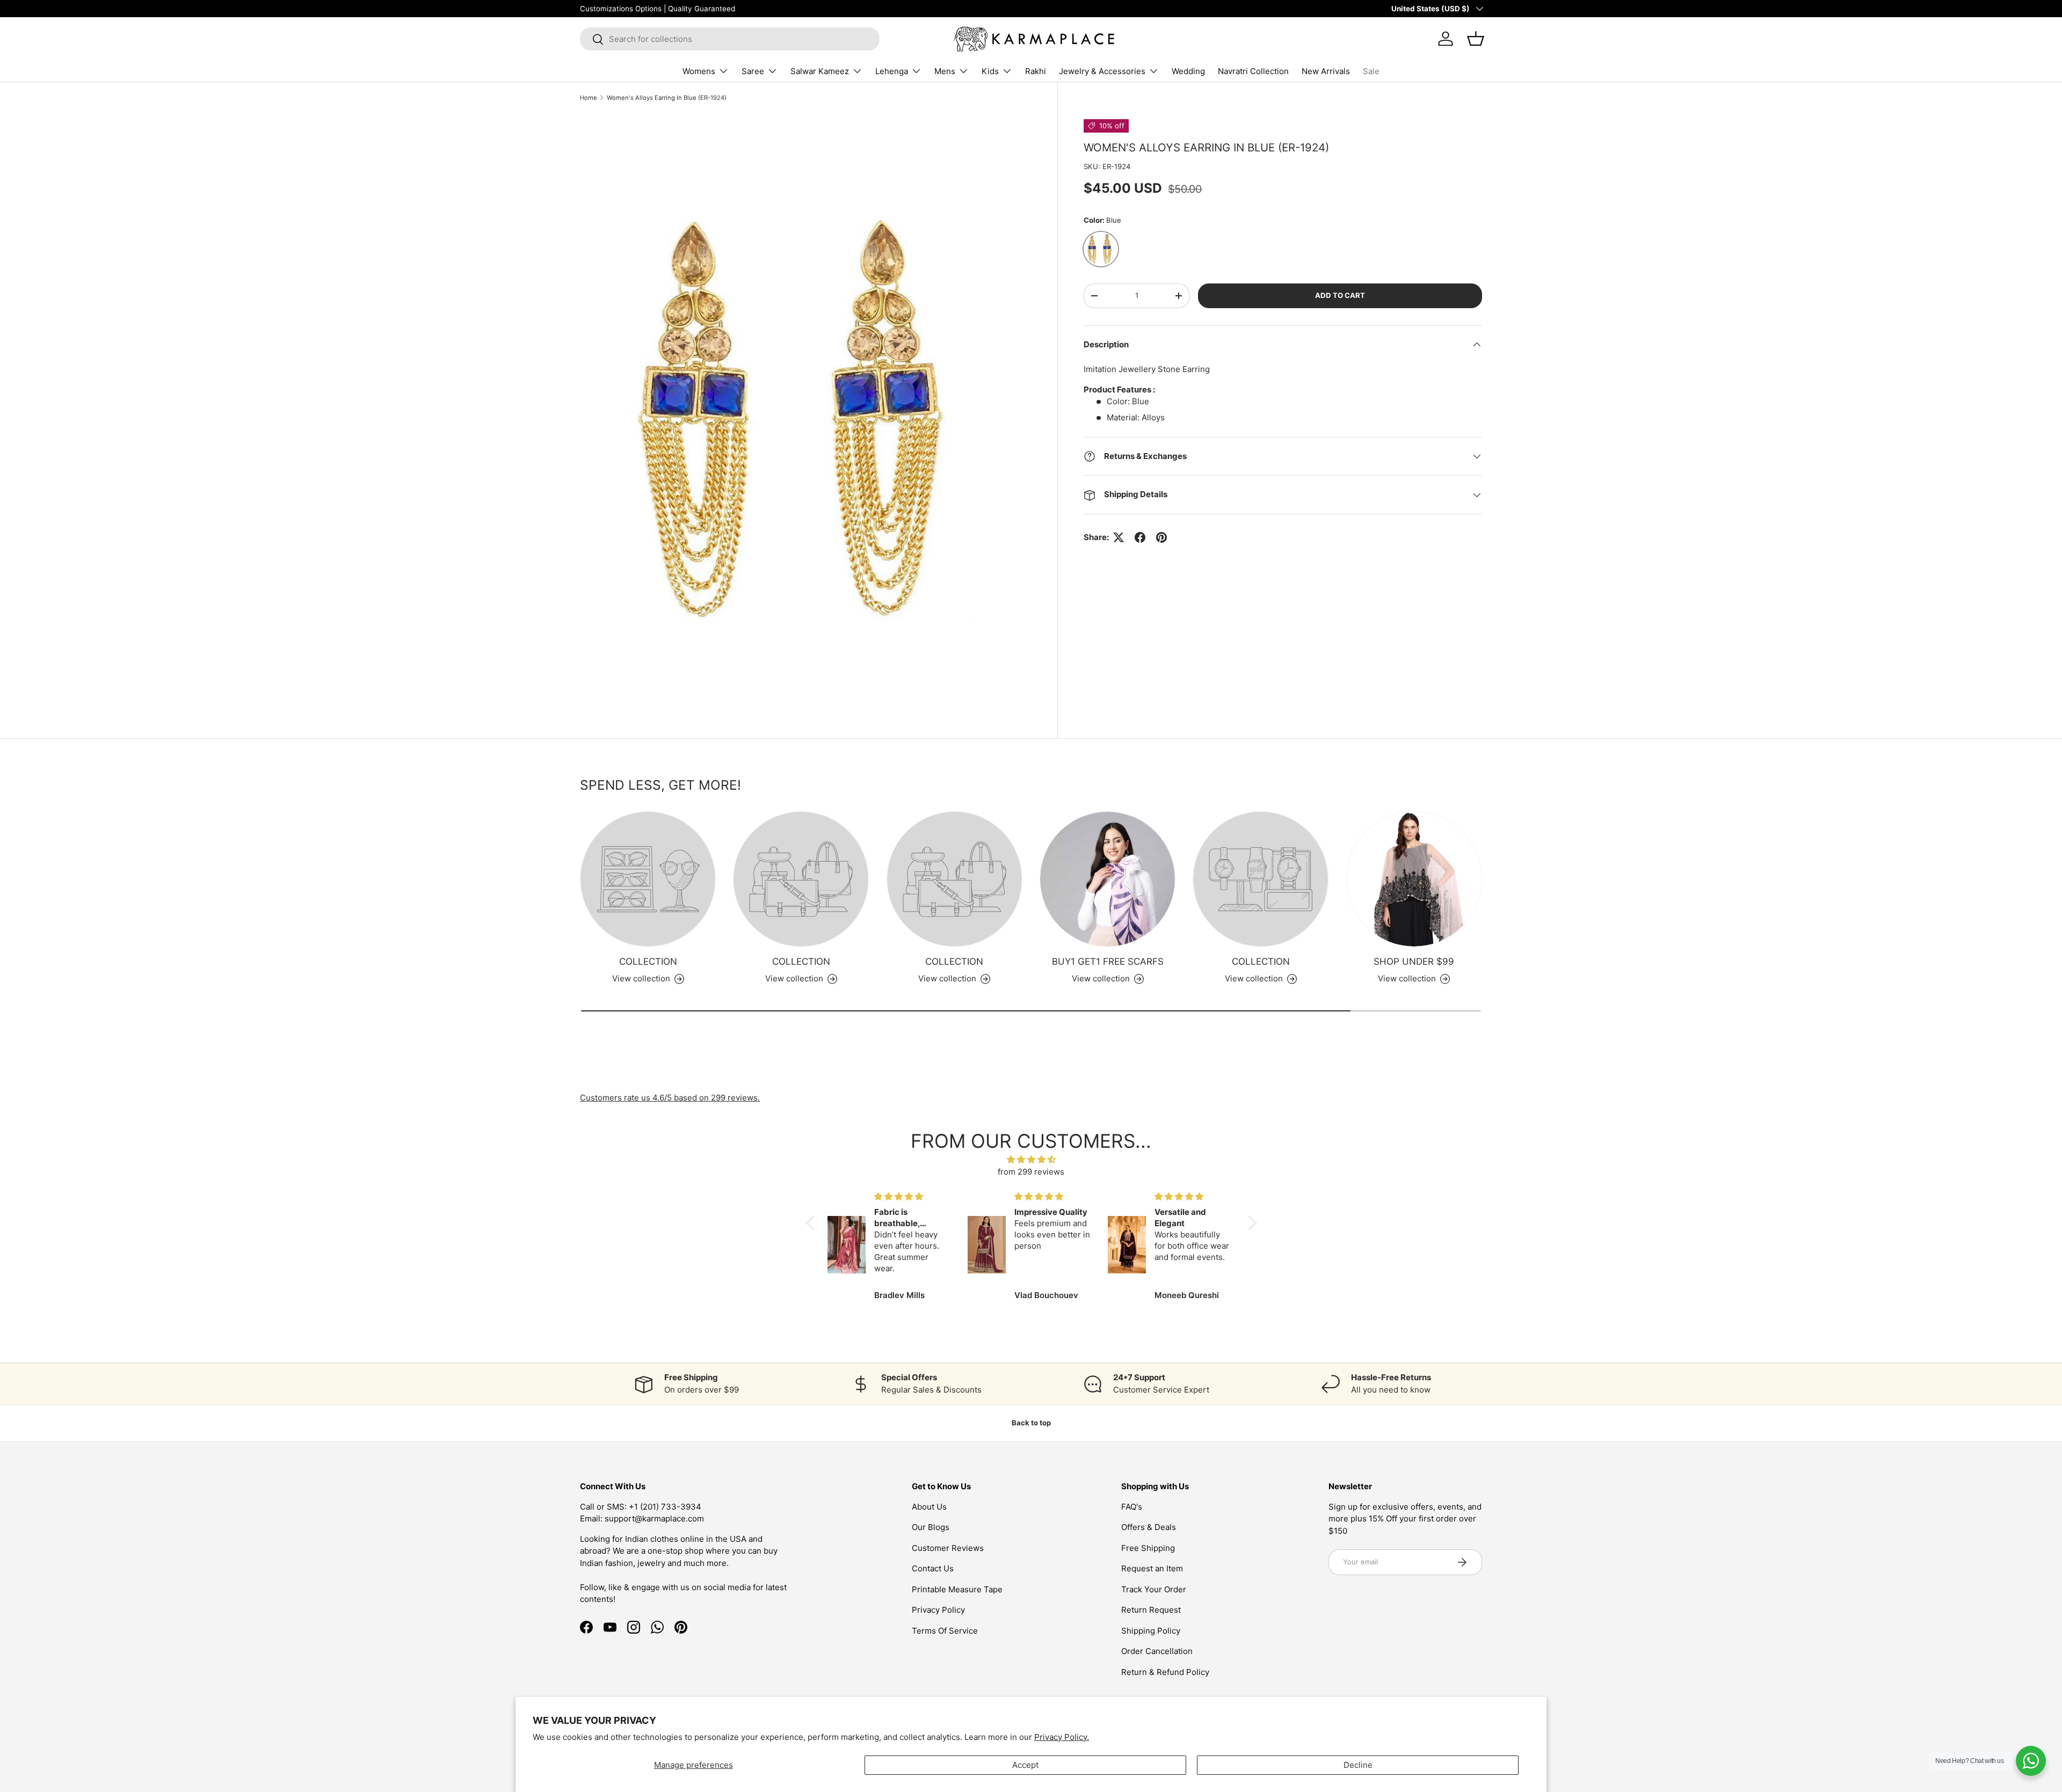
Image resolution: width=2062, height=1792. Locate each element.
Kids (990, 71)
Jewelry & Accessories (1102, 71)
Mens (945, 71)
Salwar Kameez (820, 71)
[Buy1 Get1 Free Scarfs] (1108, 879)
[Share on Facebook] (1140, 537)
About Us (929, 1507)
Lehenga (892, 71)
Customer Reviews (948, 1548)
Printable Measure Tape (957, 1589)
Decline (1358, 1765)
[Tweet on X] (1119, 537)
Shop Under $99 (1414, 961)
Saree (753, 71)
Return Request (1151, 1610)
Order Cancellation (1157, 1651)
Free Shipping (1148, 1548)
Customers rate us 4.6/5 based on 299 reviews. (670, 1098)
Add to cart (1340, 295)
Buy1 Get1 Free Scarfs (1108, 961)
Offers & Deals (1149, 1527)
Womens (699, 71)
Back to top (1031, 1423)
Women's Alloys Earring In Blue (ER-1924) (667, 98)
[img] (1031, 1160)
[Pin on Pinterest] (1161, 537)
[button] (812, 1223)
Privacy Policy (938, 1610)
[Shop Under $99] (1414, 879)
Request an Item (1152, 1568)
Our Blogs (931, 1527)
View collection (641, 978)
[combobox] (730, 39)
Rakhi (1036, 71)
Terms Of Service (945, 1631)
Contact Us (933, 1568)
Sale (1371, 71)
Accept (1025, 1765)
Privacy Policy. (1062, 1737)
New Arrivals (1326, 71)
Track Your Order (1154, 1589)
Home (589, 98)
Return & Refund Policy (1165, 1672)
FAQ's (1132, 1507)
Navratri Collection (1253, 71)
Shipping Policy (1151, 1631)
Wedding (1188, 71)
